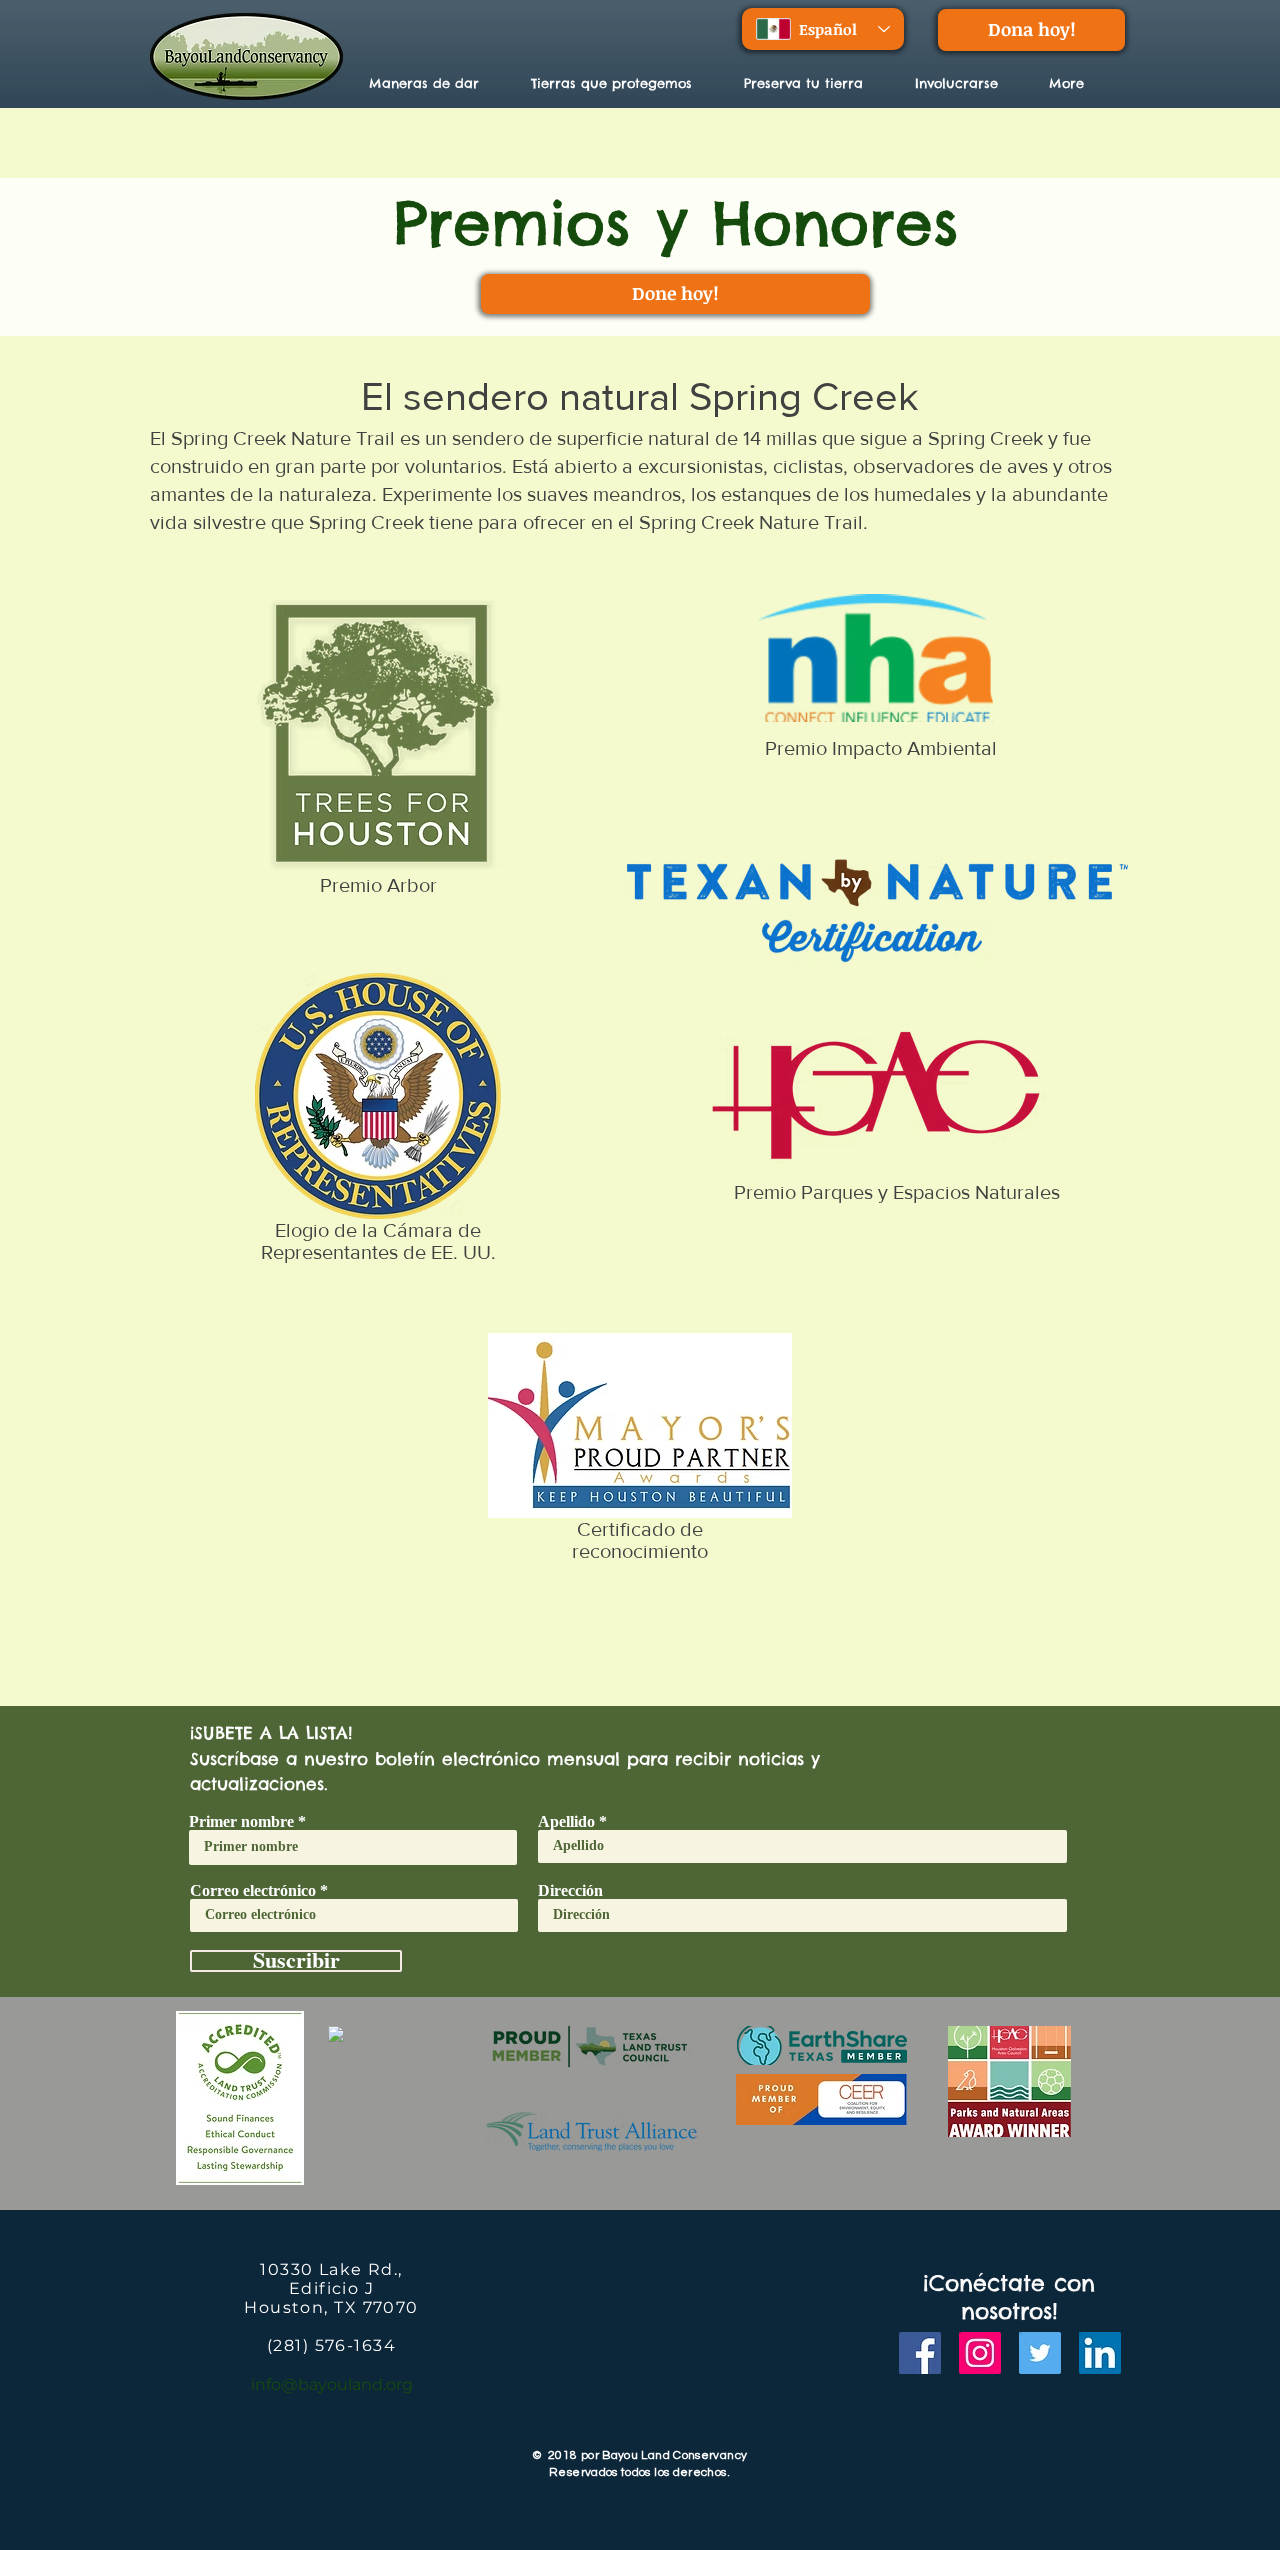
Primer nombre (241, 1822)
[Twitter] (1040, 2353)
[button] (622, 83)
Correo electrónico (253, 1891)
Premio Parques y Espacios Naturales (897, 1192)
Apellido (566, 1822)
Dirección (570, 1891)
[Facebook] (920, 2353)
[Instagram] (980, 2353)
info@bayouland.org (332, 2384)
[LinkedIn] (1100, 2353)
